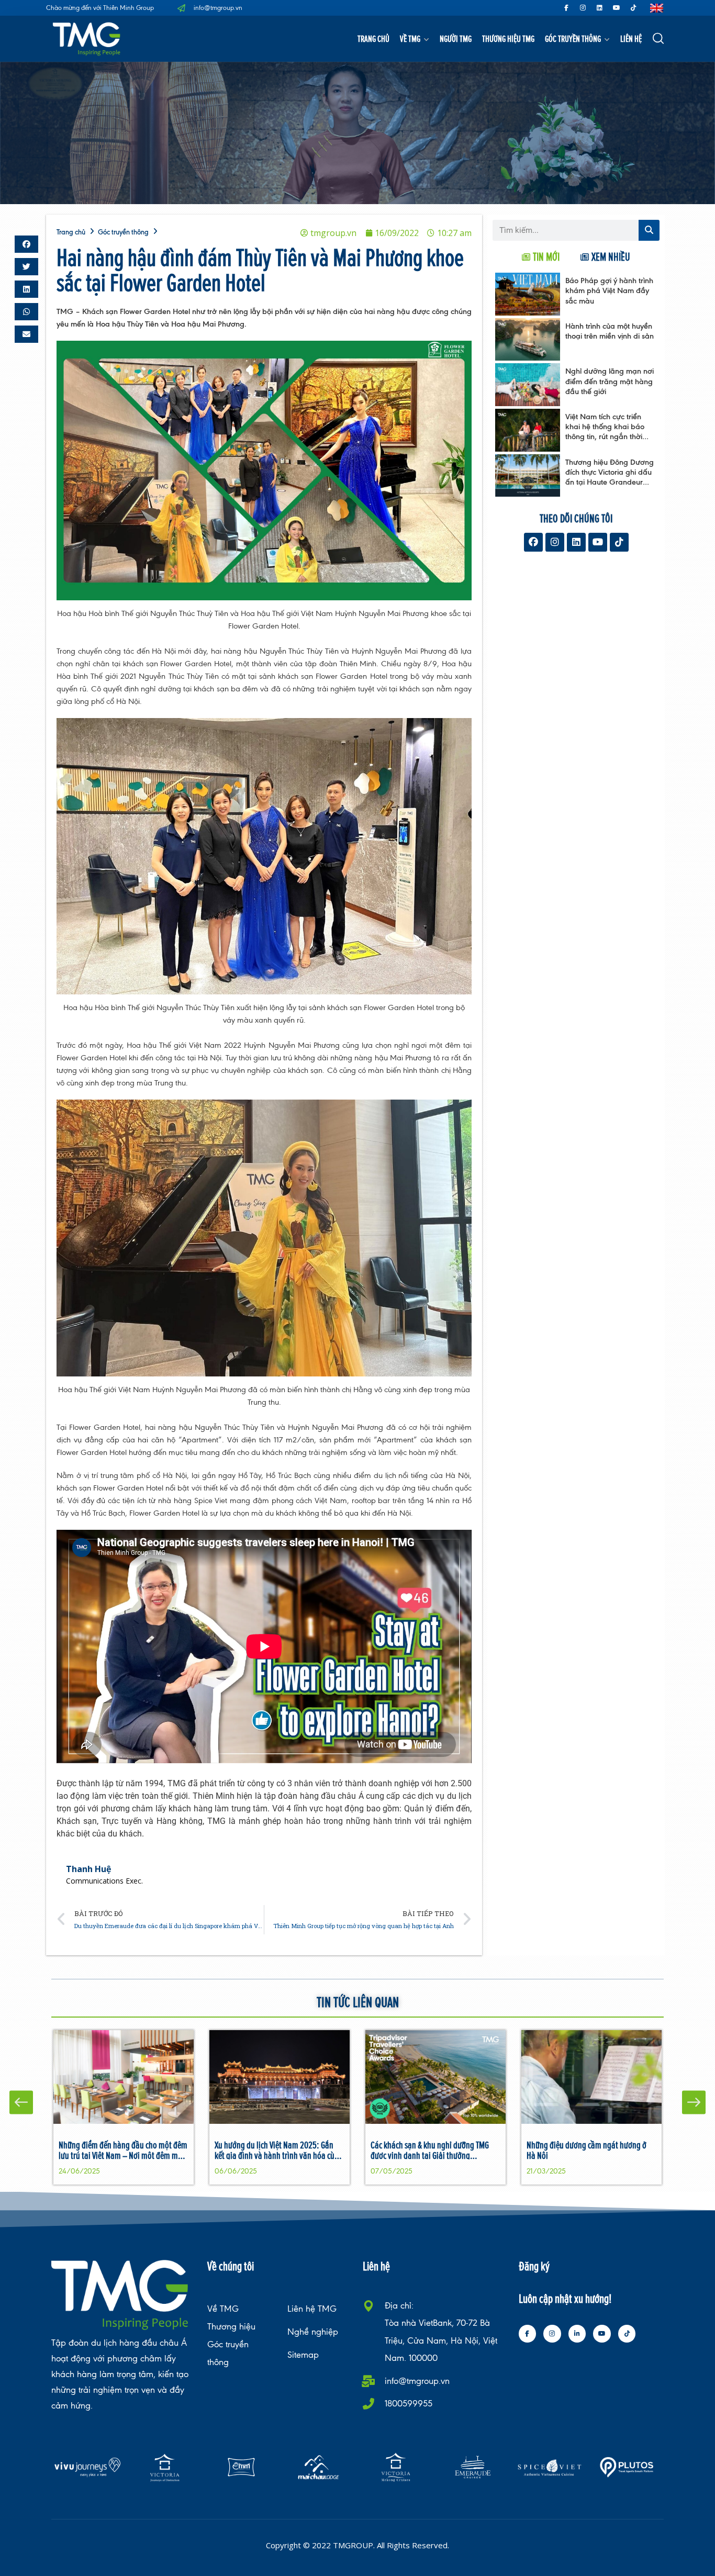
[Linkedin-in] (577, 2334)
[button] (26, 244)
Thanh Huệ (88, 1869)
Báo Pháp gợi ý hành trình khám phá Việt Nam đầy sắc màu (609, 290)
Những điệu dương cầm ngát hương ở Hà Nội (586, 2150)
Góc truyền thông (573, 38)
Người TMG (456, 38)
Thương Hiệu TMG (508, 38)
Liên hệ (631, 38)
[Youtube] (617, 8)
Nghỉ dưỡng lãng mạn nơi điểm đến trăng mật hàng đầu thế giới (610, 381)
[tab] (541, 257)
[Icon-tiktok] (633, 8)
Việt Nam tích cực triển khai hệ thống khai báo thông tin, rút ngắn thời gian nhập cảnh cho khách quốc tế (605, 436)
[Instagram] (583, 8)
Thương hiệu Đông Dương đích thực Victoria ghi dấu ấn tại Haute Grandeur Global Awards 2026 (610, 477)
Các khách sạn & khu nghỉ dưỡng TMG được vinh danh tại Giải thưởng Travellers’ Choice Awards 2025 (430, 2155)
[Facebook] (533, 542)
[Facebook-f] (566, 8)
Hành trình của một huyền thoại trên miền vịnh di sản (610, 331)
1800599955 (409, 2404)
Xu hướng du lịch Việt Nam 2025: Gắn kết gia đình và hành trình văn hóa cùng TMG (279, 2155)
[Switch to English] (657, 8)
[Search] (649, 230)
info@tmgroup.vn (417, 2381)
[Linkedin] (600, 8)
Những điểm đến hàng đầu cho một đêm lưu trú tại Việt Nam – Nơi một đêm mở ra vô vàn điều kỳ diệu (123, 2155)
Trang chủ (373, 38)
